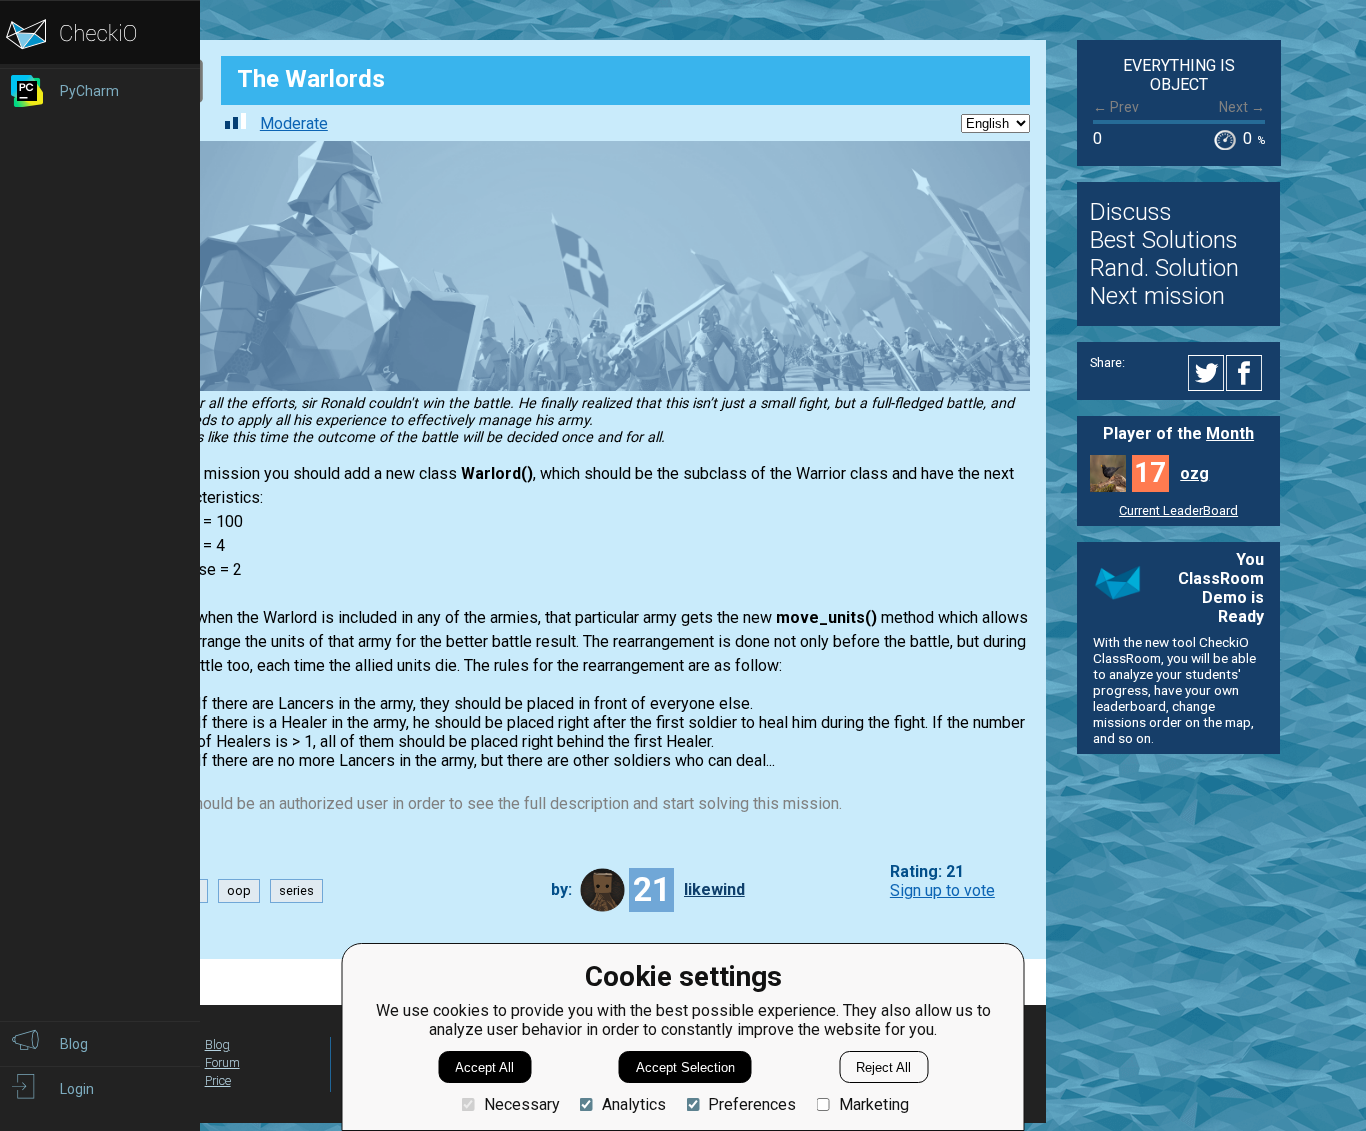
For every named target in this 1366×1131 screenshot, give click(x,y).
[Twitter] (1207, 373)
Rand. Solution (1164, 268)
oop (239, 890)
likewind (714, 889)
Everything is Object (1179, 75)
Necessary (521, 1104)
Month (1230, 433)
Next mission (1157, 296)
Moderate (294, 123)
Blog (217, 1044)
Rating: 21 (927, 871)
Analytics (634, 1104)
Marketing (873, 1104)
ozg (1194, 473)
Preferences (752, 1104)
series (296, 890)
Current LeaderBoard (1178, 510)
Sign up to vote (942, 890)
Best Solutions (1164, 240)
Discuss (1131, 212)
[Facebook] (1247, 373)
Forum (222, 1062)
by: (561, 889)
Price (218, 1080)
